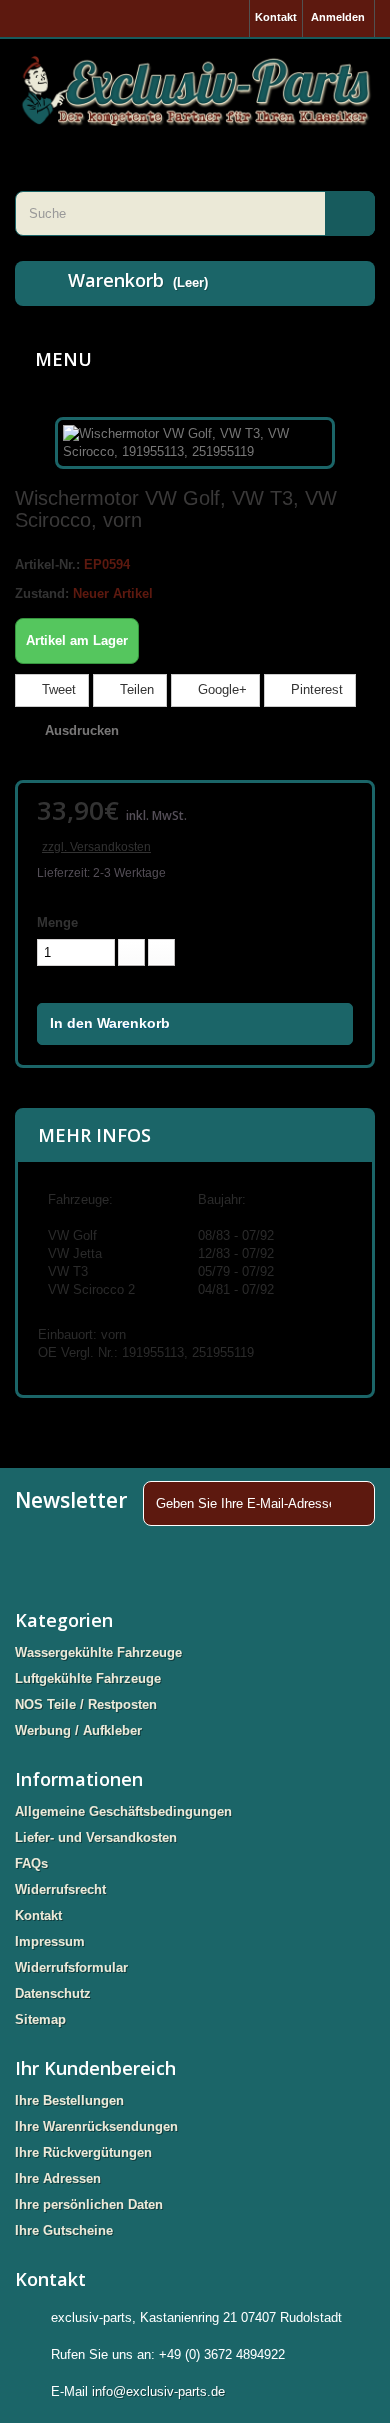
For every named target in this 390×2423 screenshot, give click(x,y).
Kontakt (276, 17)
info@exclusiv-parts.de (158, 2391)
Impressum (50, 1941)
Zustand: (42, 593)
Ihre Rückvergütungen (83, 2152)
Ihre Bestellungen (69, 2100)
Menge (57, 922)
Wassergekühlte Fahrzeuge (98, 1652)
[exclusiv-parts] (195, 90)
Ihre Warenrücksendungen (96, 2126)
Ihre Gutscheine (64, 2230)
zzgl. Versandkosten (96, 847)
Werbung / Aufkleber (78, 1730)
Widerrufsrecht (60, 1889)
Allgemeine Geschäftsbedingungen (123, 1811)
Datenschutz (53, 1993)
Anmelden (338, 17)
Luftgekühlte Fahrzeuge (88, 1678)
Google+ (220, 689)
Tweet (57, 689)
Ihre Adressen (58, 2178)
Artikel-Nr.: (47, 564)
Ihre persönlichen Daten (89, 2204)
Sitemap (40, 2019)
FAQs (31, 1863)
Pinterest (315, 689)
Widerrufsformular (71, 1967)
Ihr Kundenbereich (95, 2068)
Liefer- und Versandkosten (96, 1837)
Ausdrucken (82, 730)
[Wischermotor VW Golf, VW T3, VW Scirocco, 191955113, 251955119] (195, 441)
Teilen (135, 689)
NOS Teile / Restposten (86, 1704)
